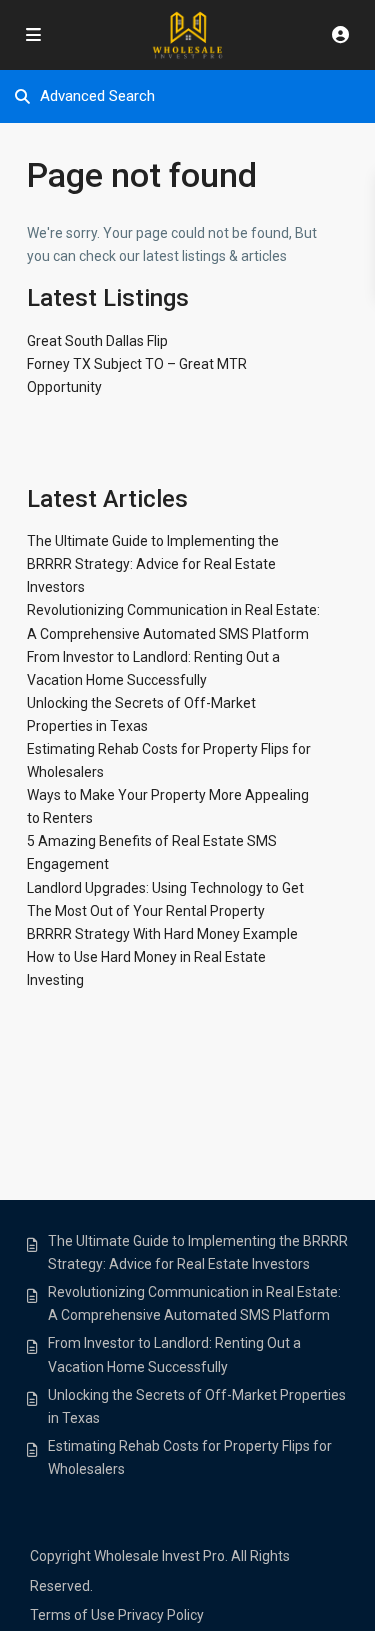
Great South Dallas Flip (97, 341)
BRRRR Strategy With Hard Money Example (162, 934)
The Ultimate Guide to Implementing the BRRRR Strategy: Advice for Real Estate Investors (153, 564)
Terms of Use (72, 1615)
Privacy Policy (161, 1615)
